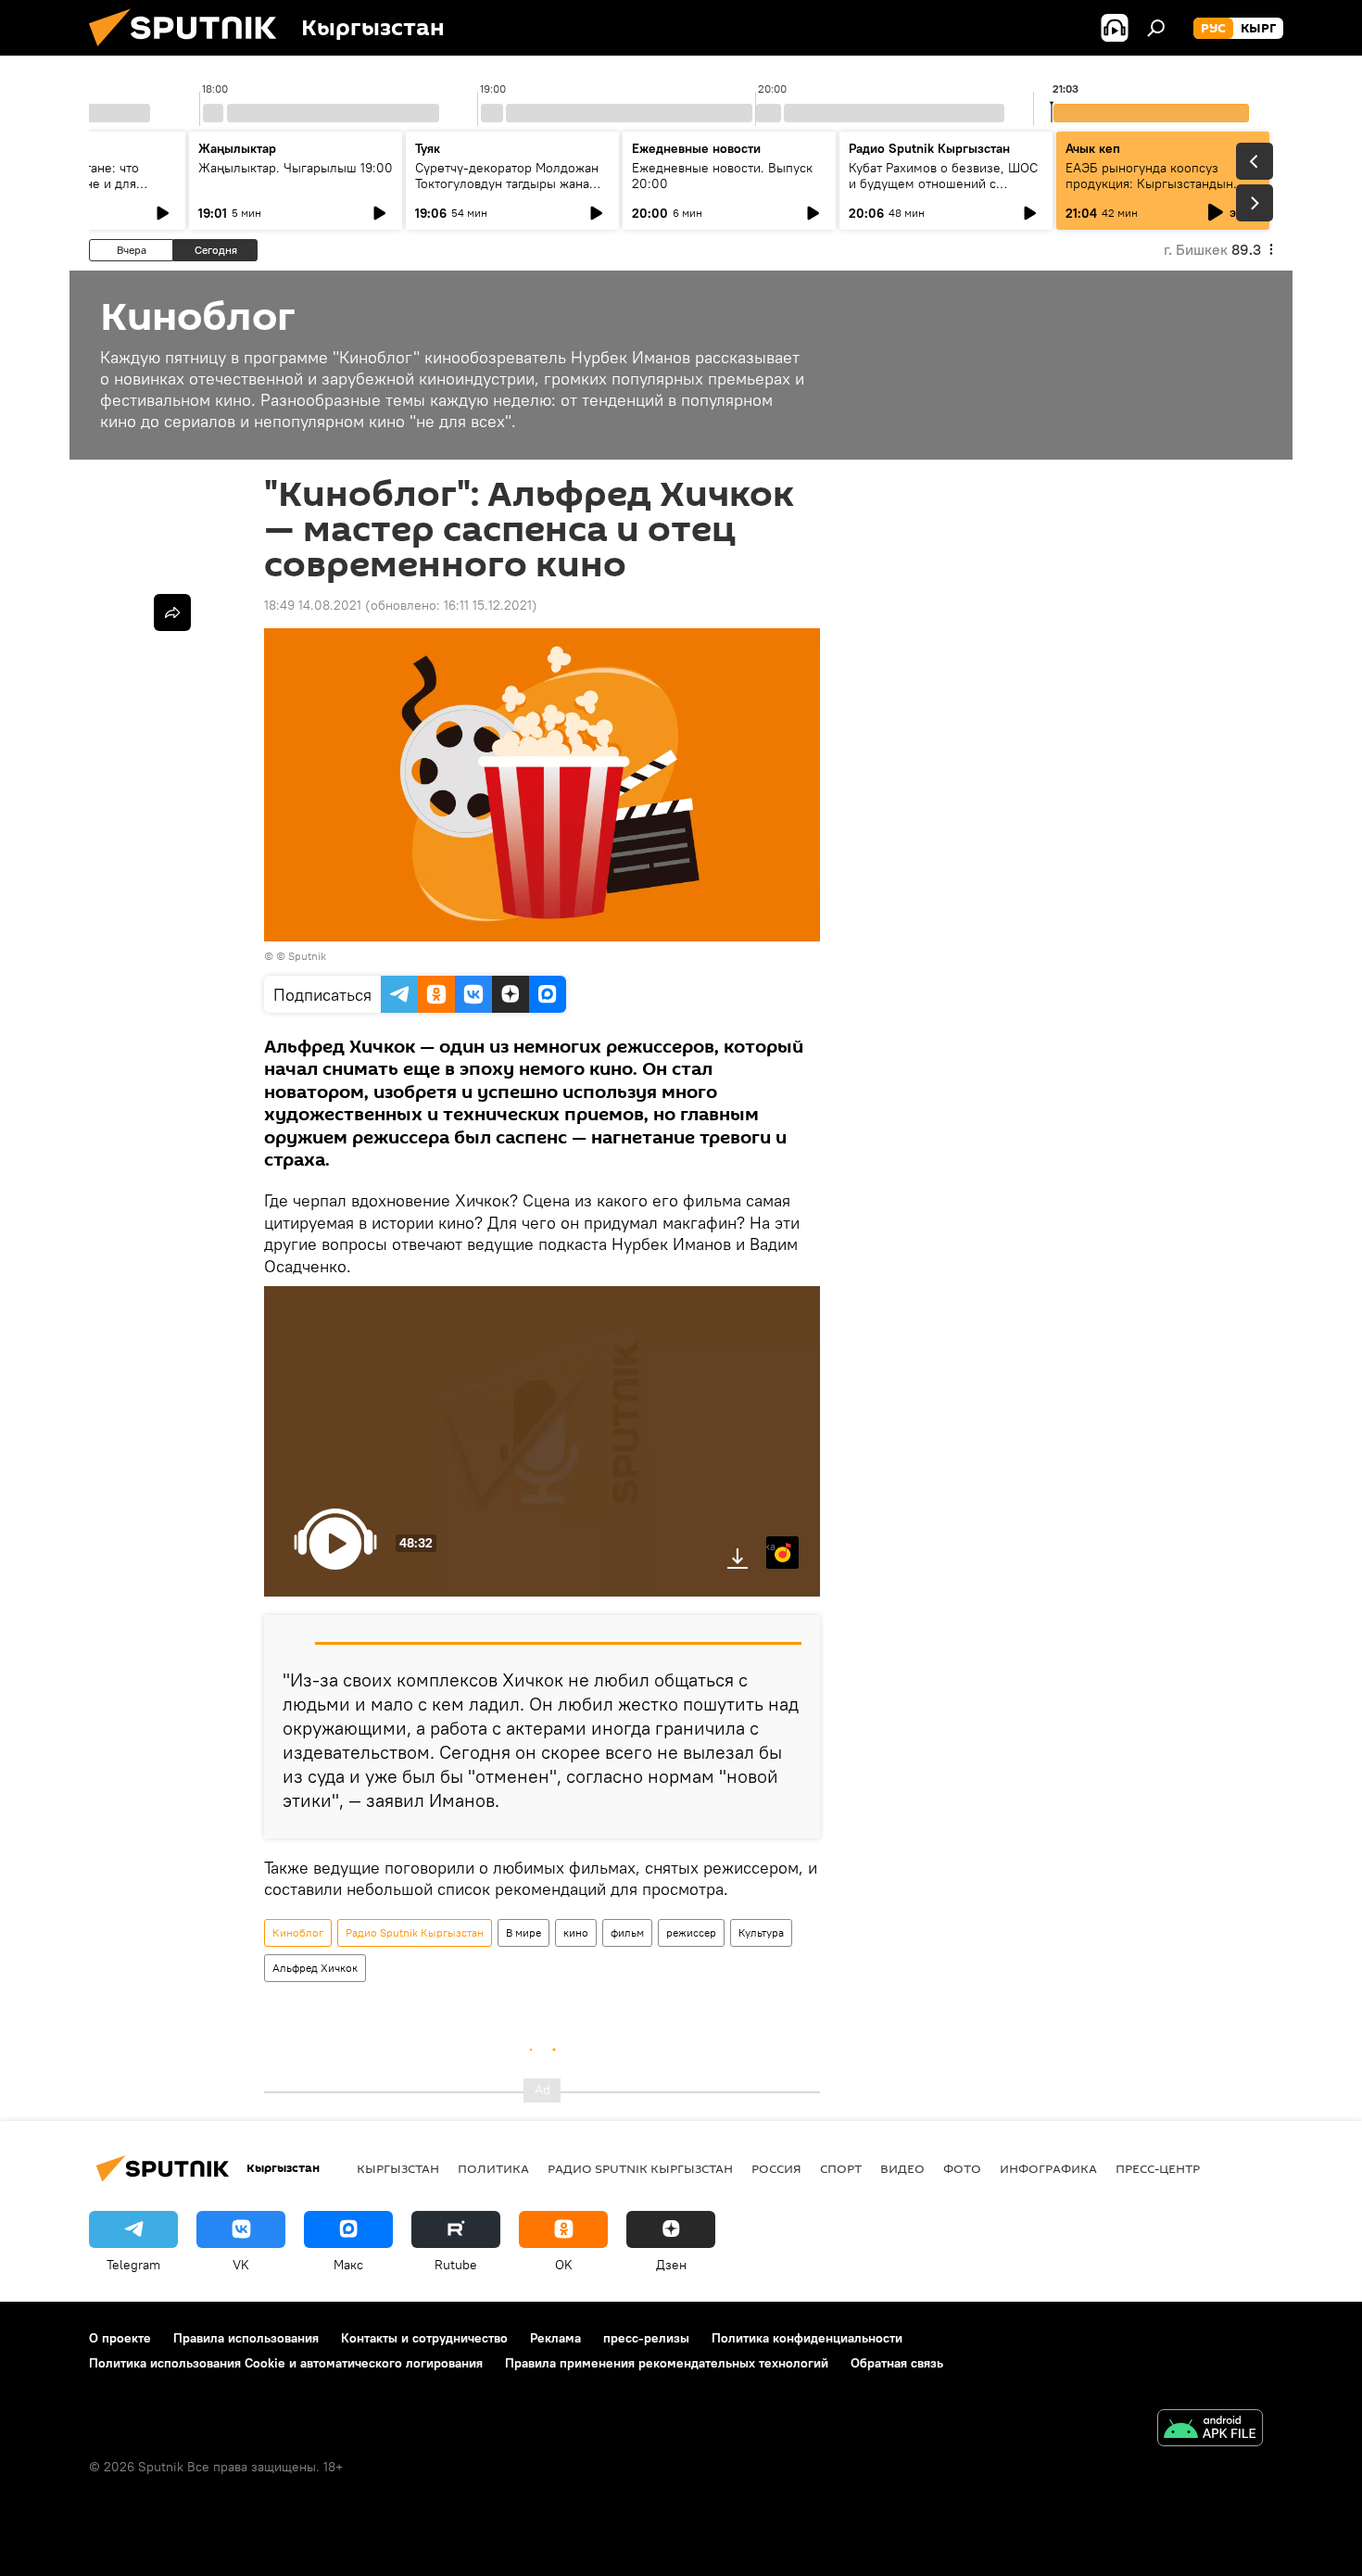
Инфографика (1048, 2168)
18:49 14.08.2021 (313, 605)
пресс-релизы (646, 2338)
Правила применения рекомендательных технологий (667, 2363)
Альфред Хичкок (315, 1968)
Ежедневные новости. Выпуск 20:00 (722, 176)
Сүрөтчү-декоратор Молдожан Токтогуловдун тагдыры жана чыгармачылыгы (507, 183)
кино (576, 1932)
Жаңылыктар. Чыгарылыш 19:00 (296, 168)
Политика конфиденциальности (807, 2338)
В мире (523, 1932)
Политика (493, 2168)
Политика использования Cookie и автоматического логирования (286, 2363)
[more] (172, 612)
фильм (627, 1932)
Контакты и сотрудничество (424, 2338)
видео (902, 2168)
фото (962, 2168)
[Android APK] (1210, 2430)
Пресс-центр (1158, 2168)
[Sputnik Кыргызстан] (190, 51)
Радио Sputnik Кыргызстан (929, 148)
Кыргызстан (398, 2168)
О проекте (120, 2338)
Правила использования (246, 2338)
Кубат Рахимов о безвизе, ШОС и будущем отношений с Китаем (943, 183)
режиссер (691, 1932)
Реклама (555, 2338)
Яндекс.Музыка (771, 1546)
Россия (776, 2168)
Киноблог (298, 1932)
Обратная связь (897, 2363)
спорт (841, 2168)
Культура (761, 1932)
